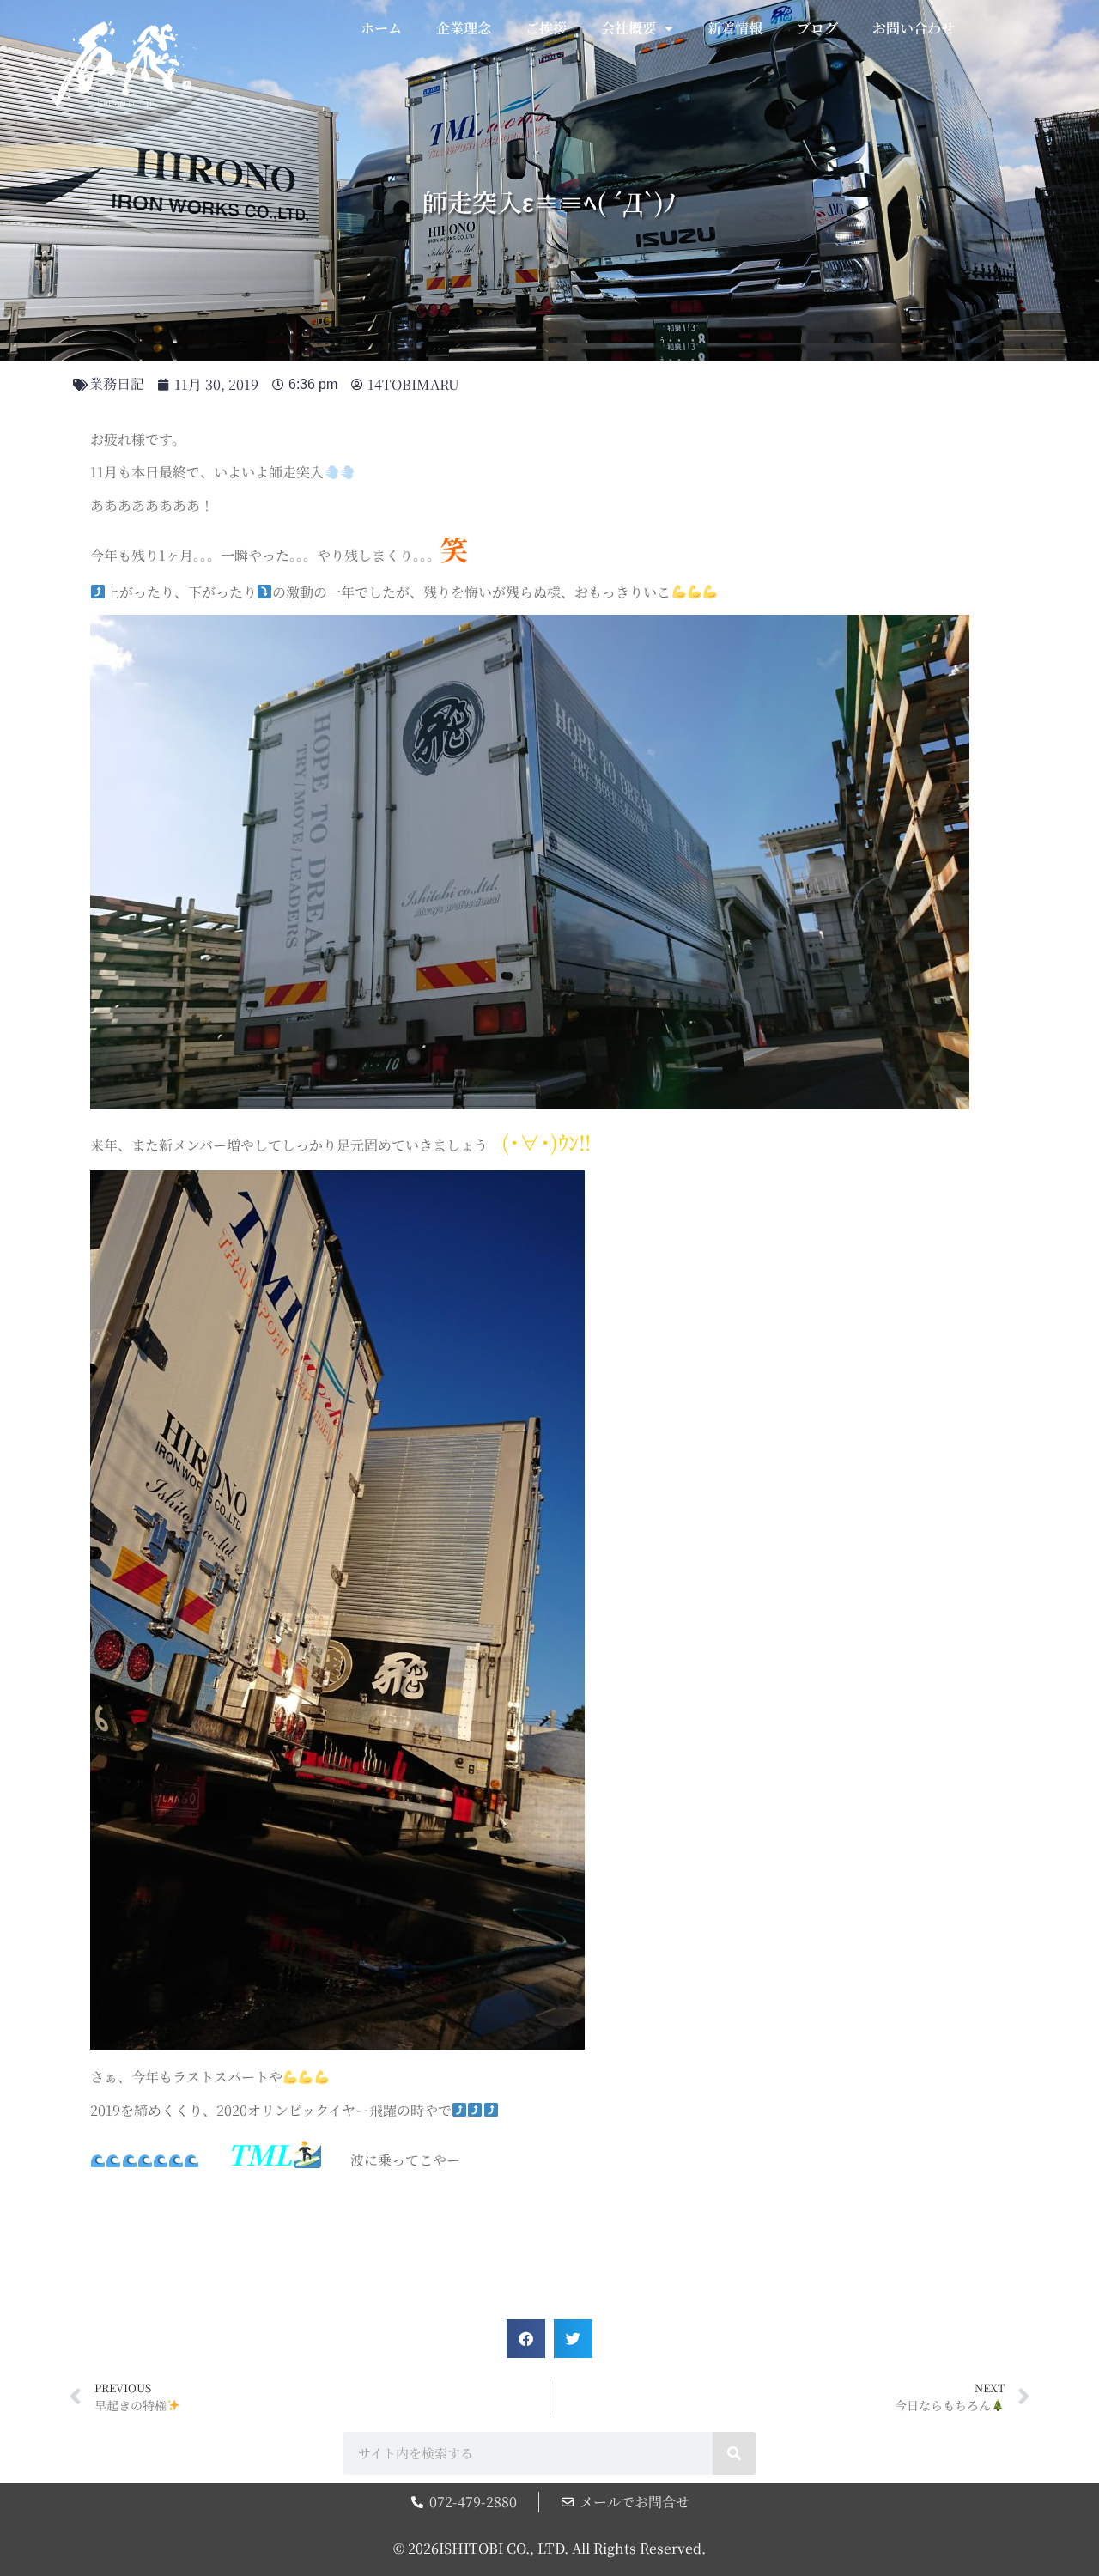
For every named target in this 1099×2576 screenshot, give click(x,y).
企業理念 (464, 28)
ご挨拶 (546, 28)
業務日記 (117, 383)
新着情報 (735, 28)
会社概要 (628, 28)
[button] (526, 2339)
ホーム (381, 28)
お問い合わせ (914, 28)
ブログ (817, 28)
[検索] (734, 2453)
